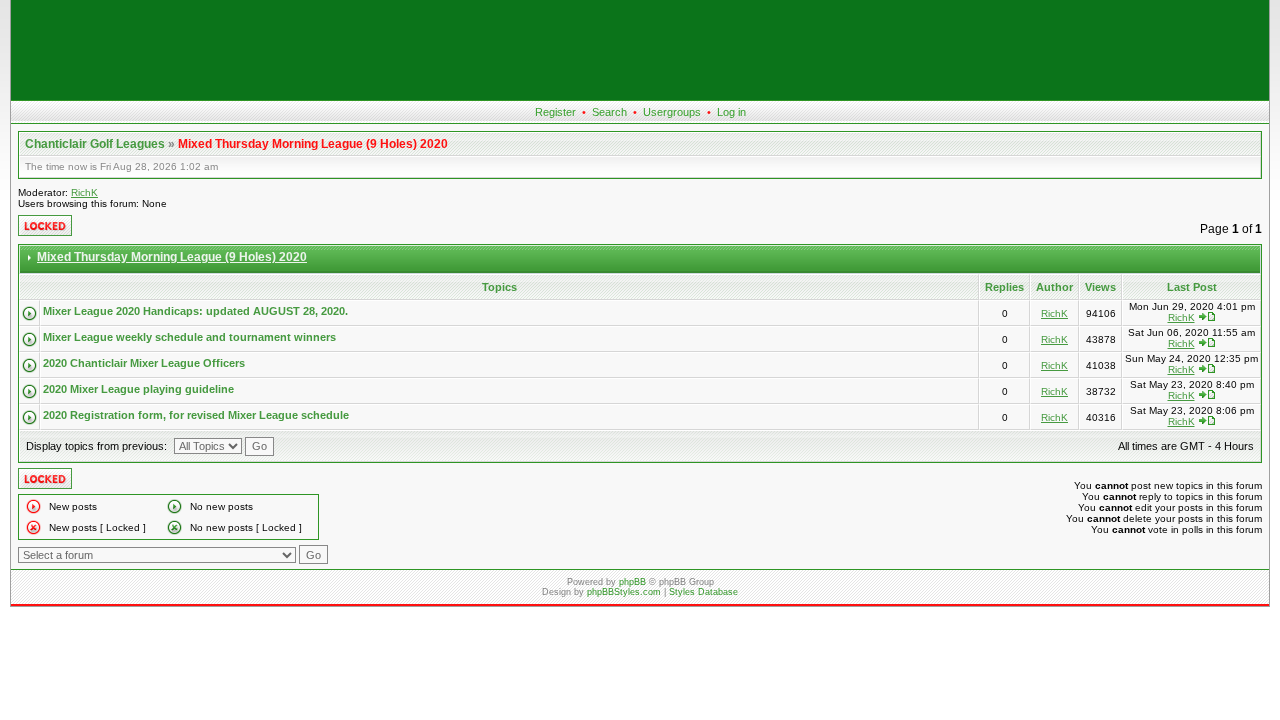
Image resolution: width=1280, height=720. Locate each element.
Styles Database (703, 592)
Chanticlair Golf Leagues (95, 144)
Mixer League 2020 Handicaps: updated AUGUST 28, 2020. (195, 311)
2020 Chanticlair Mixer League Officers (144, 363)
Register (555, 112)
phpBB (632, 582)
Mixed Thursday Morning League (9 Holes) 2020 (313, 144)
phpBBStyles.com (624, 592)
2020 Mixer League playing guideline (138, 389)
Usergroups (672, 112)
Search (609, 112)
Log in (731, 112)
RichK (84, 192)
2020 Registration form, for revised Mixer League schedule (196, 415)
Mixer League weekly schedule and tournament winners (189, 337)
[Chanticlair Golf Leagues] (640, 96)
